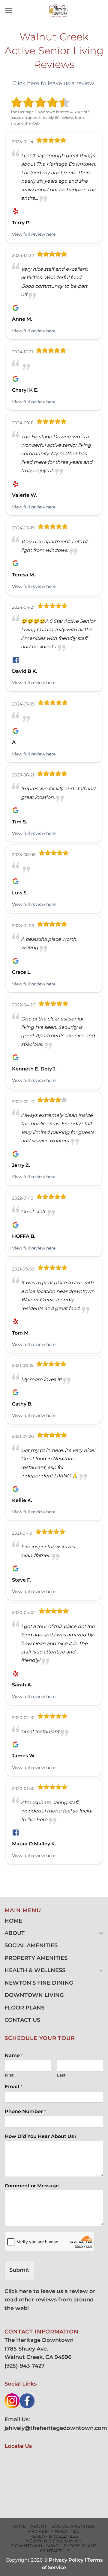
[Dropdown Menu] (101, 1933)
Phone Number (25, 2111)
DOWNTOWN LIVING (34, 1995)
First (9, 2075)
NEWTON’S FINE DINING (39, 1983)
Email (13, 2087)
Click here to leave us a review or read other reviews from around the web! (50, 2300)
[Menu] (9, 10)
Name (14, 2055)
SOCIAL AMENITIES (31, 1945)
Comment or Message (32, 2186)
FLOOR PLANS (24, 2008)
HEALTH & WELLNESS (35, 1970)
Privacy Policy (66, 2560)
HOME (13, 1921)
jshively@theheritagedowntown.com (56, 2428)
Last (61, 2075)
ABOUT (15, 1933)
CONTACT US (22, 2020)
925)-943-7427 (25, 2366)
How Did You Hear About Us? (41, 2136)
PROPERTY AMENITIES (36, 1958)
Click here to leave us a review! (54, 83)
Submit (19, 2270)
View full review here (34, 234)
